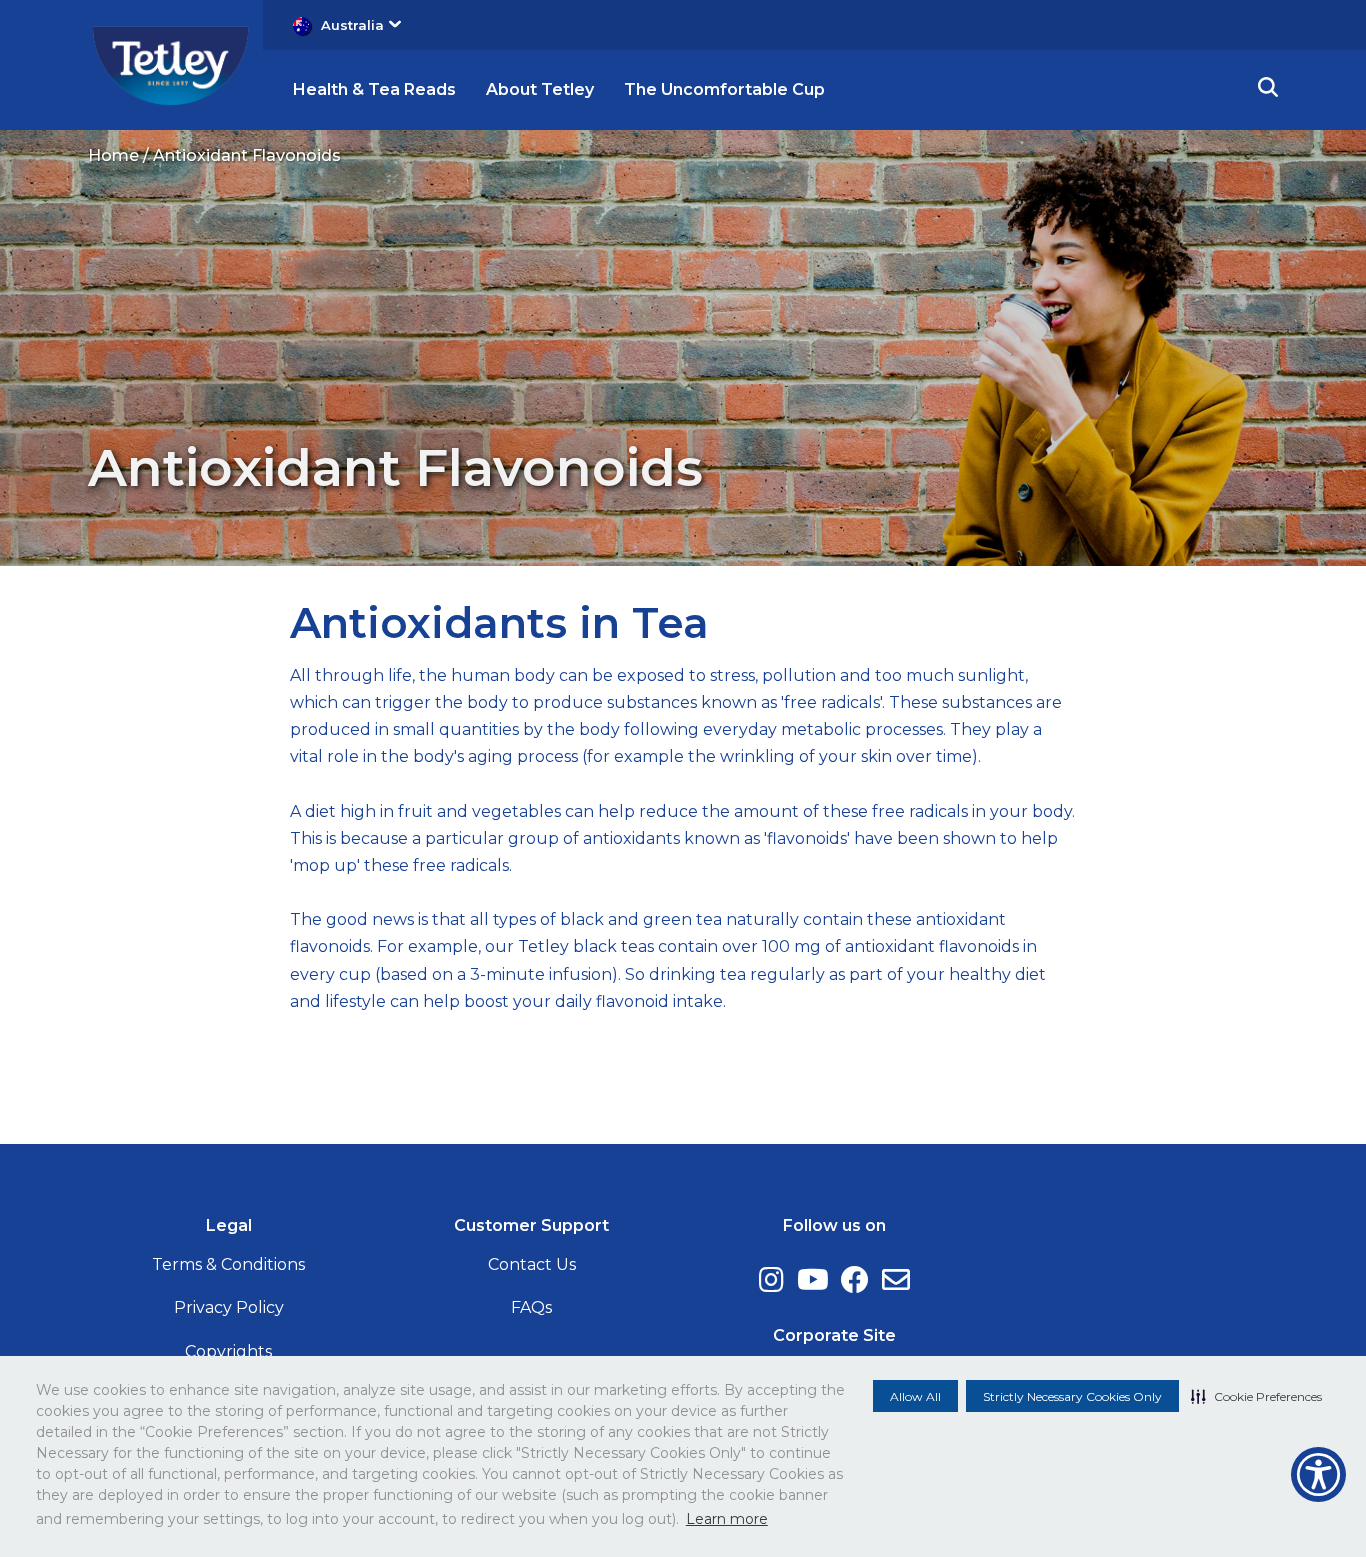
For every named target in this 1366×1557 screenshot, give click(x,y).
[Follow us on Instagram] (771, 1280)
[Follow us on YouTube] (813, 1280)
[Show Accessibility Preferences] (1318, 1474)
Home (113, 155)
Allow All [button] (915, 1396)
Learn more (727, 1519)
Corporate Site (834, 1335)
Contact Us (532, 1264)
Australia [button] (352, 25)
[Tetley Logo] (170, 63)
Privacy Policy (229, 1307)
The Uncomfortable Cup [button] (724, 89)
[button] (1256, 1396)
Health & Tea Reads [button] (374, 89)
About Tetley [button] (540, 89)
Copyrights (228, 1351)
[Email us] (896, 1280)
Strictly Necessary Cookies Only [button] (1072, 1396)
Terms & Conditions (228, 1264)
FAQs (531, 1307)
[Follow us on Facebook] (855, 1280)
